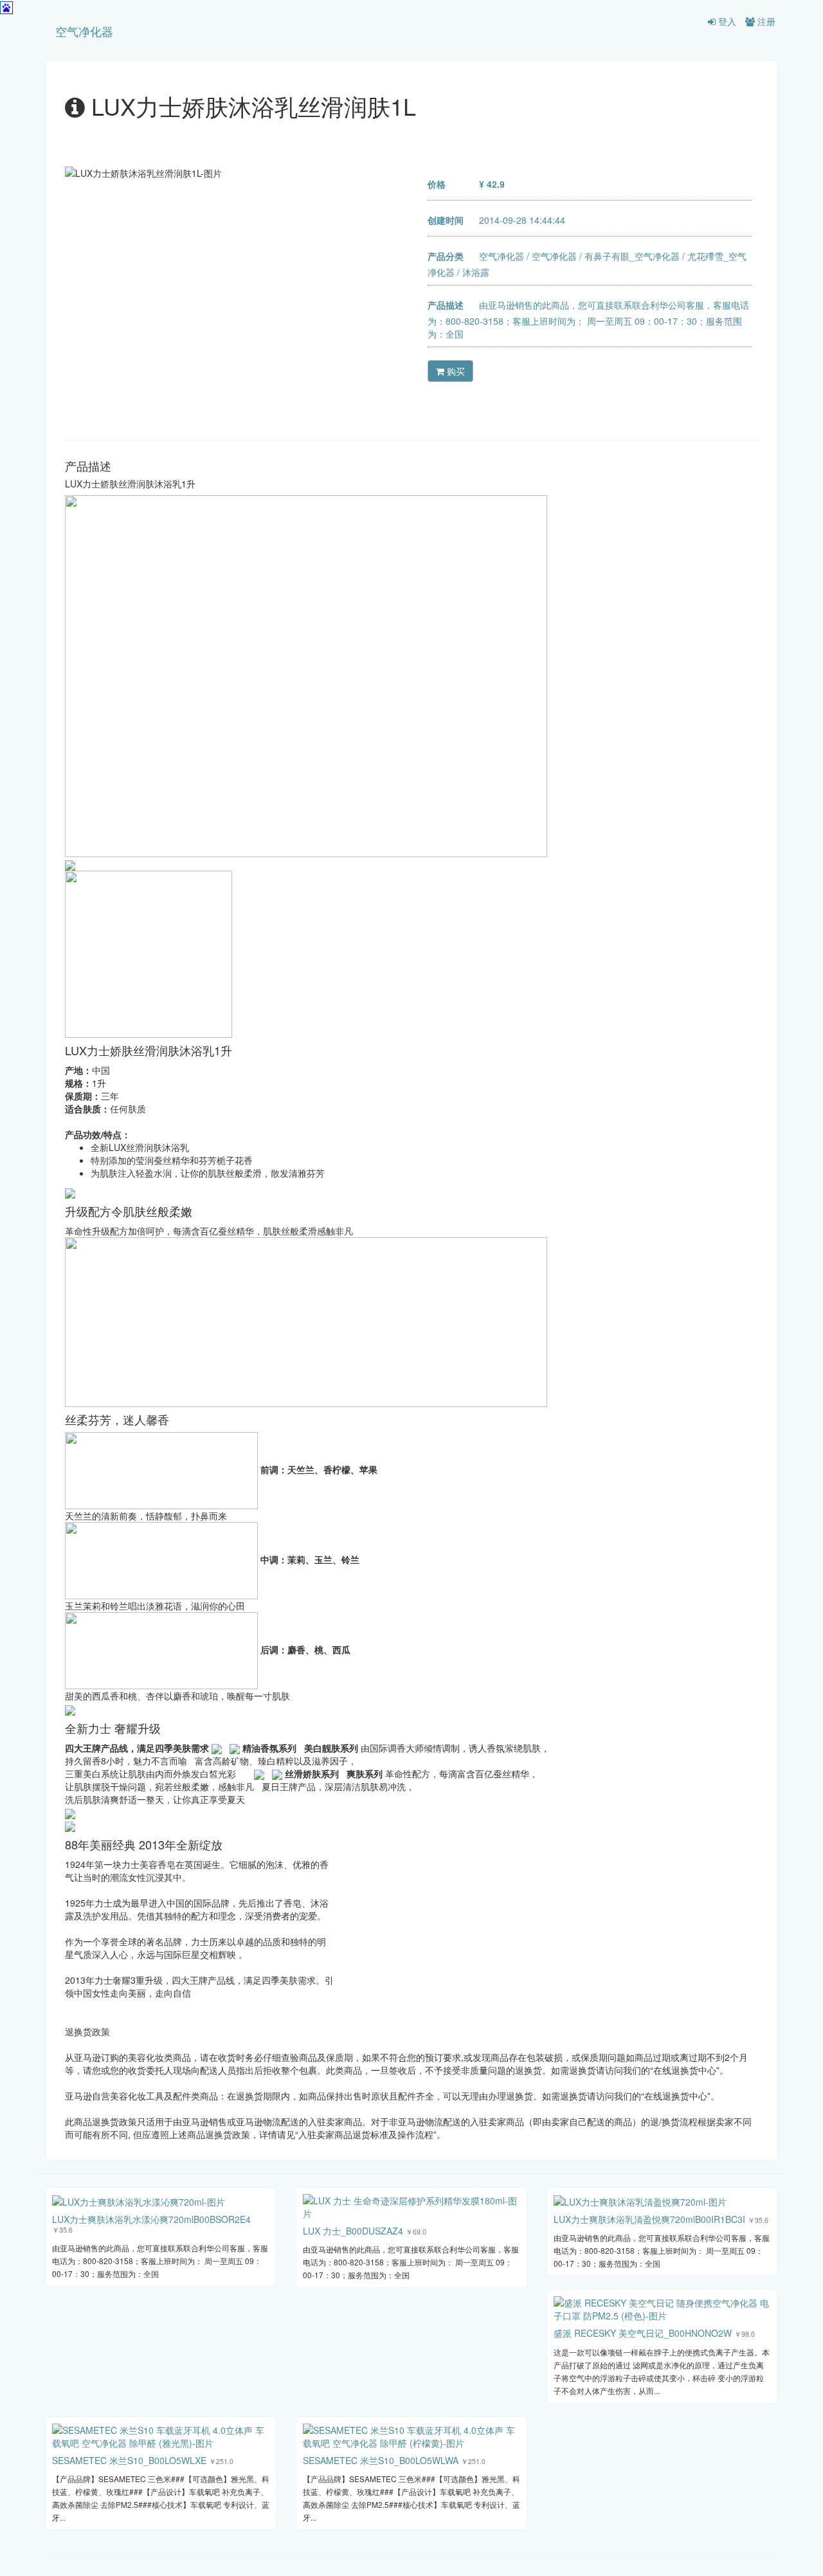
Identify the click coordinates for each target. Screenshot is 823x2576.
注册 (765, 21)
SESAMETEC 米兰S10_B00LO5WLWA (381, 2460)
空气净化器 (84, 31)
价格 (437, 184)
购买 (455, 371)
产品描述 (446, 305)
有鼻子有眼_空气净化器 (632, 256)
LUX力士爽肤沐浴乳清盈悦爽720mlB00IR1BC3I (649, 2219)
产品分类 (446, 256)
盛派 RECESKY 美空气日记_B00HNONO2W (643, 2333)
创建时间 (446, 220)
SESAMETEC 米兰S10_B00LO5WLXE (129, 2460)
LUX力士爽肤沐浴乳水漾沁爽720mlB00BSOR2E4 (151, 2219)
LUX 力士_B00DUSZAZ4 (353, 2231)
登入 (726, 21)
